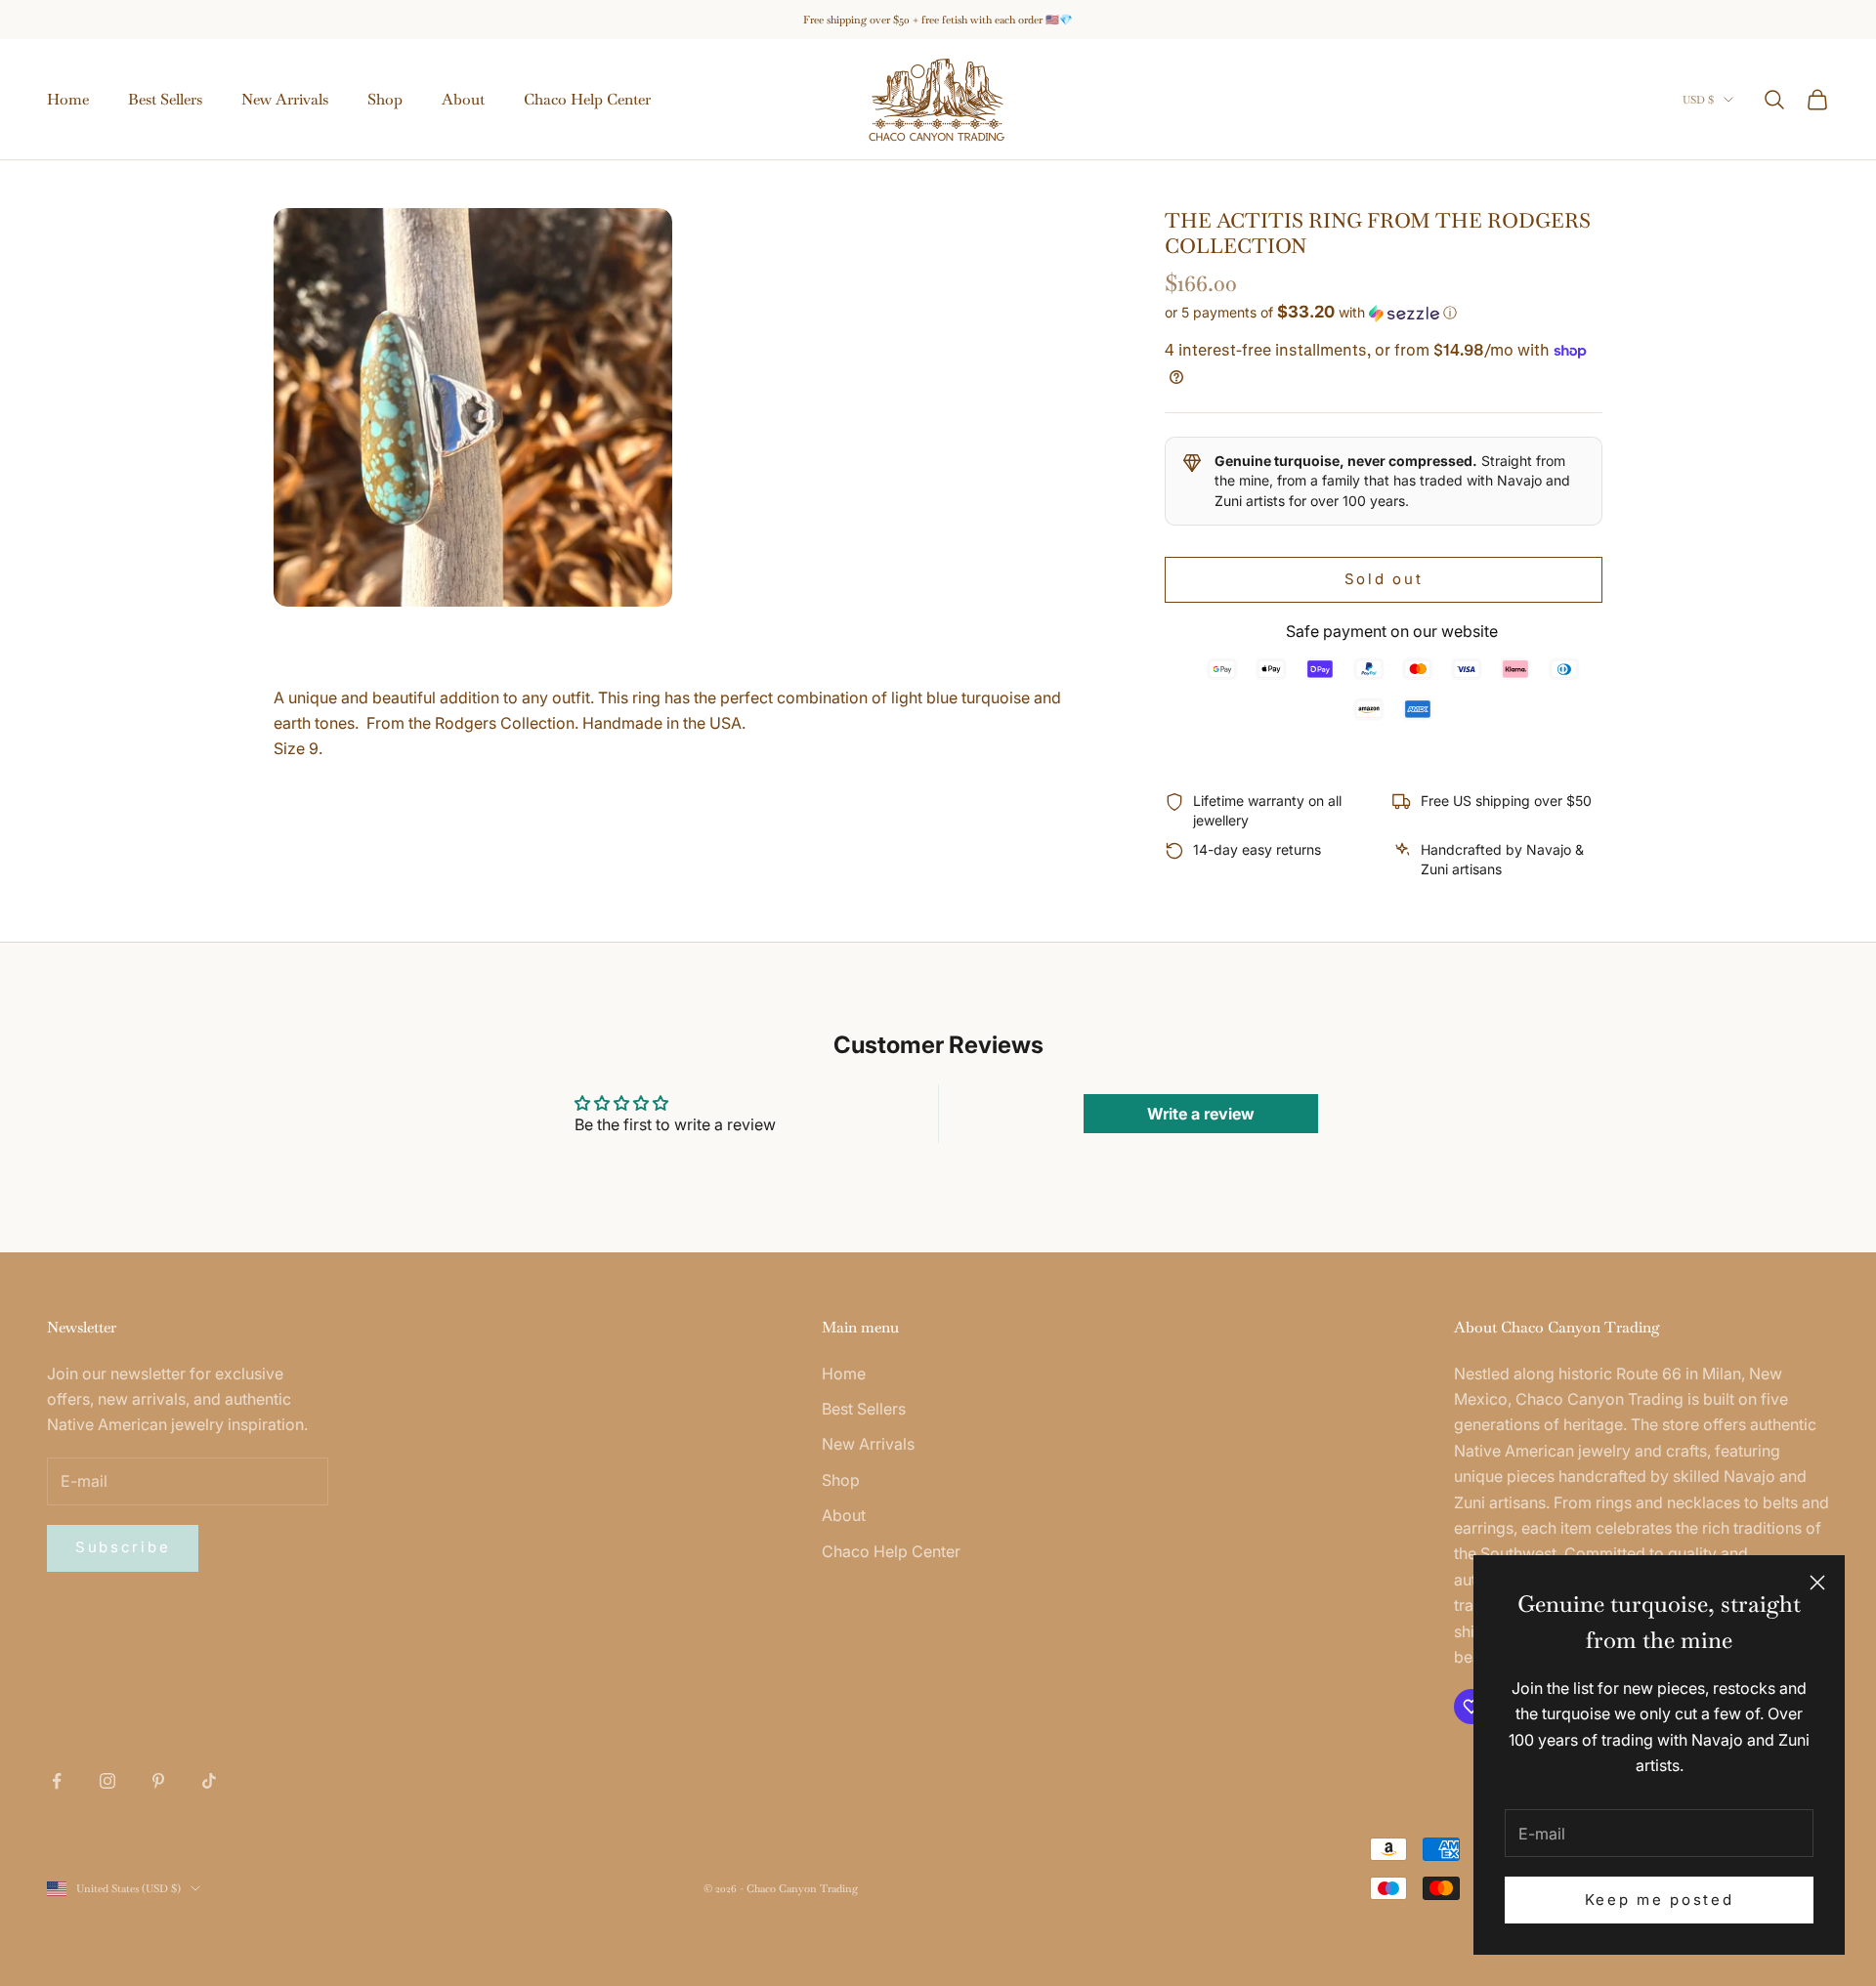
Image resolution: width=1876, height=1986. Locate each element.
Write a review (1201, 1114)
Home (68, 99)
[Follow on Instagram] (107, 1781)
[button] (1384, 313)
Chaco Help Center (587, 99)
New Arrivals (285, 99)
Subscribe (123, 1547)
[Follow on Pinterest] (158, 1781)
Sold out (1384, 579)
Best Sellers (165, 99)
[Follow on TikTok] (209, 1781)
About (463, 99)
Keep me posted (1660, 1900)
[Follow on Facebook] (57, 1781)
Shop (385, 99)
